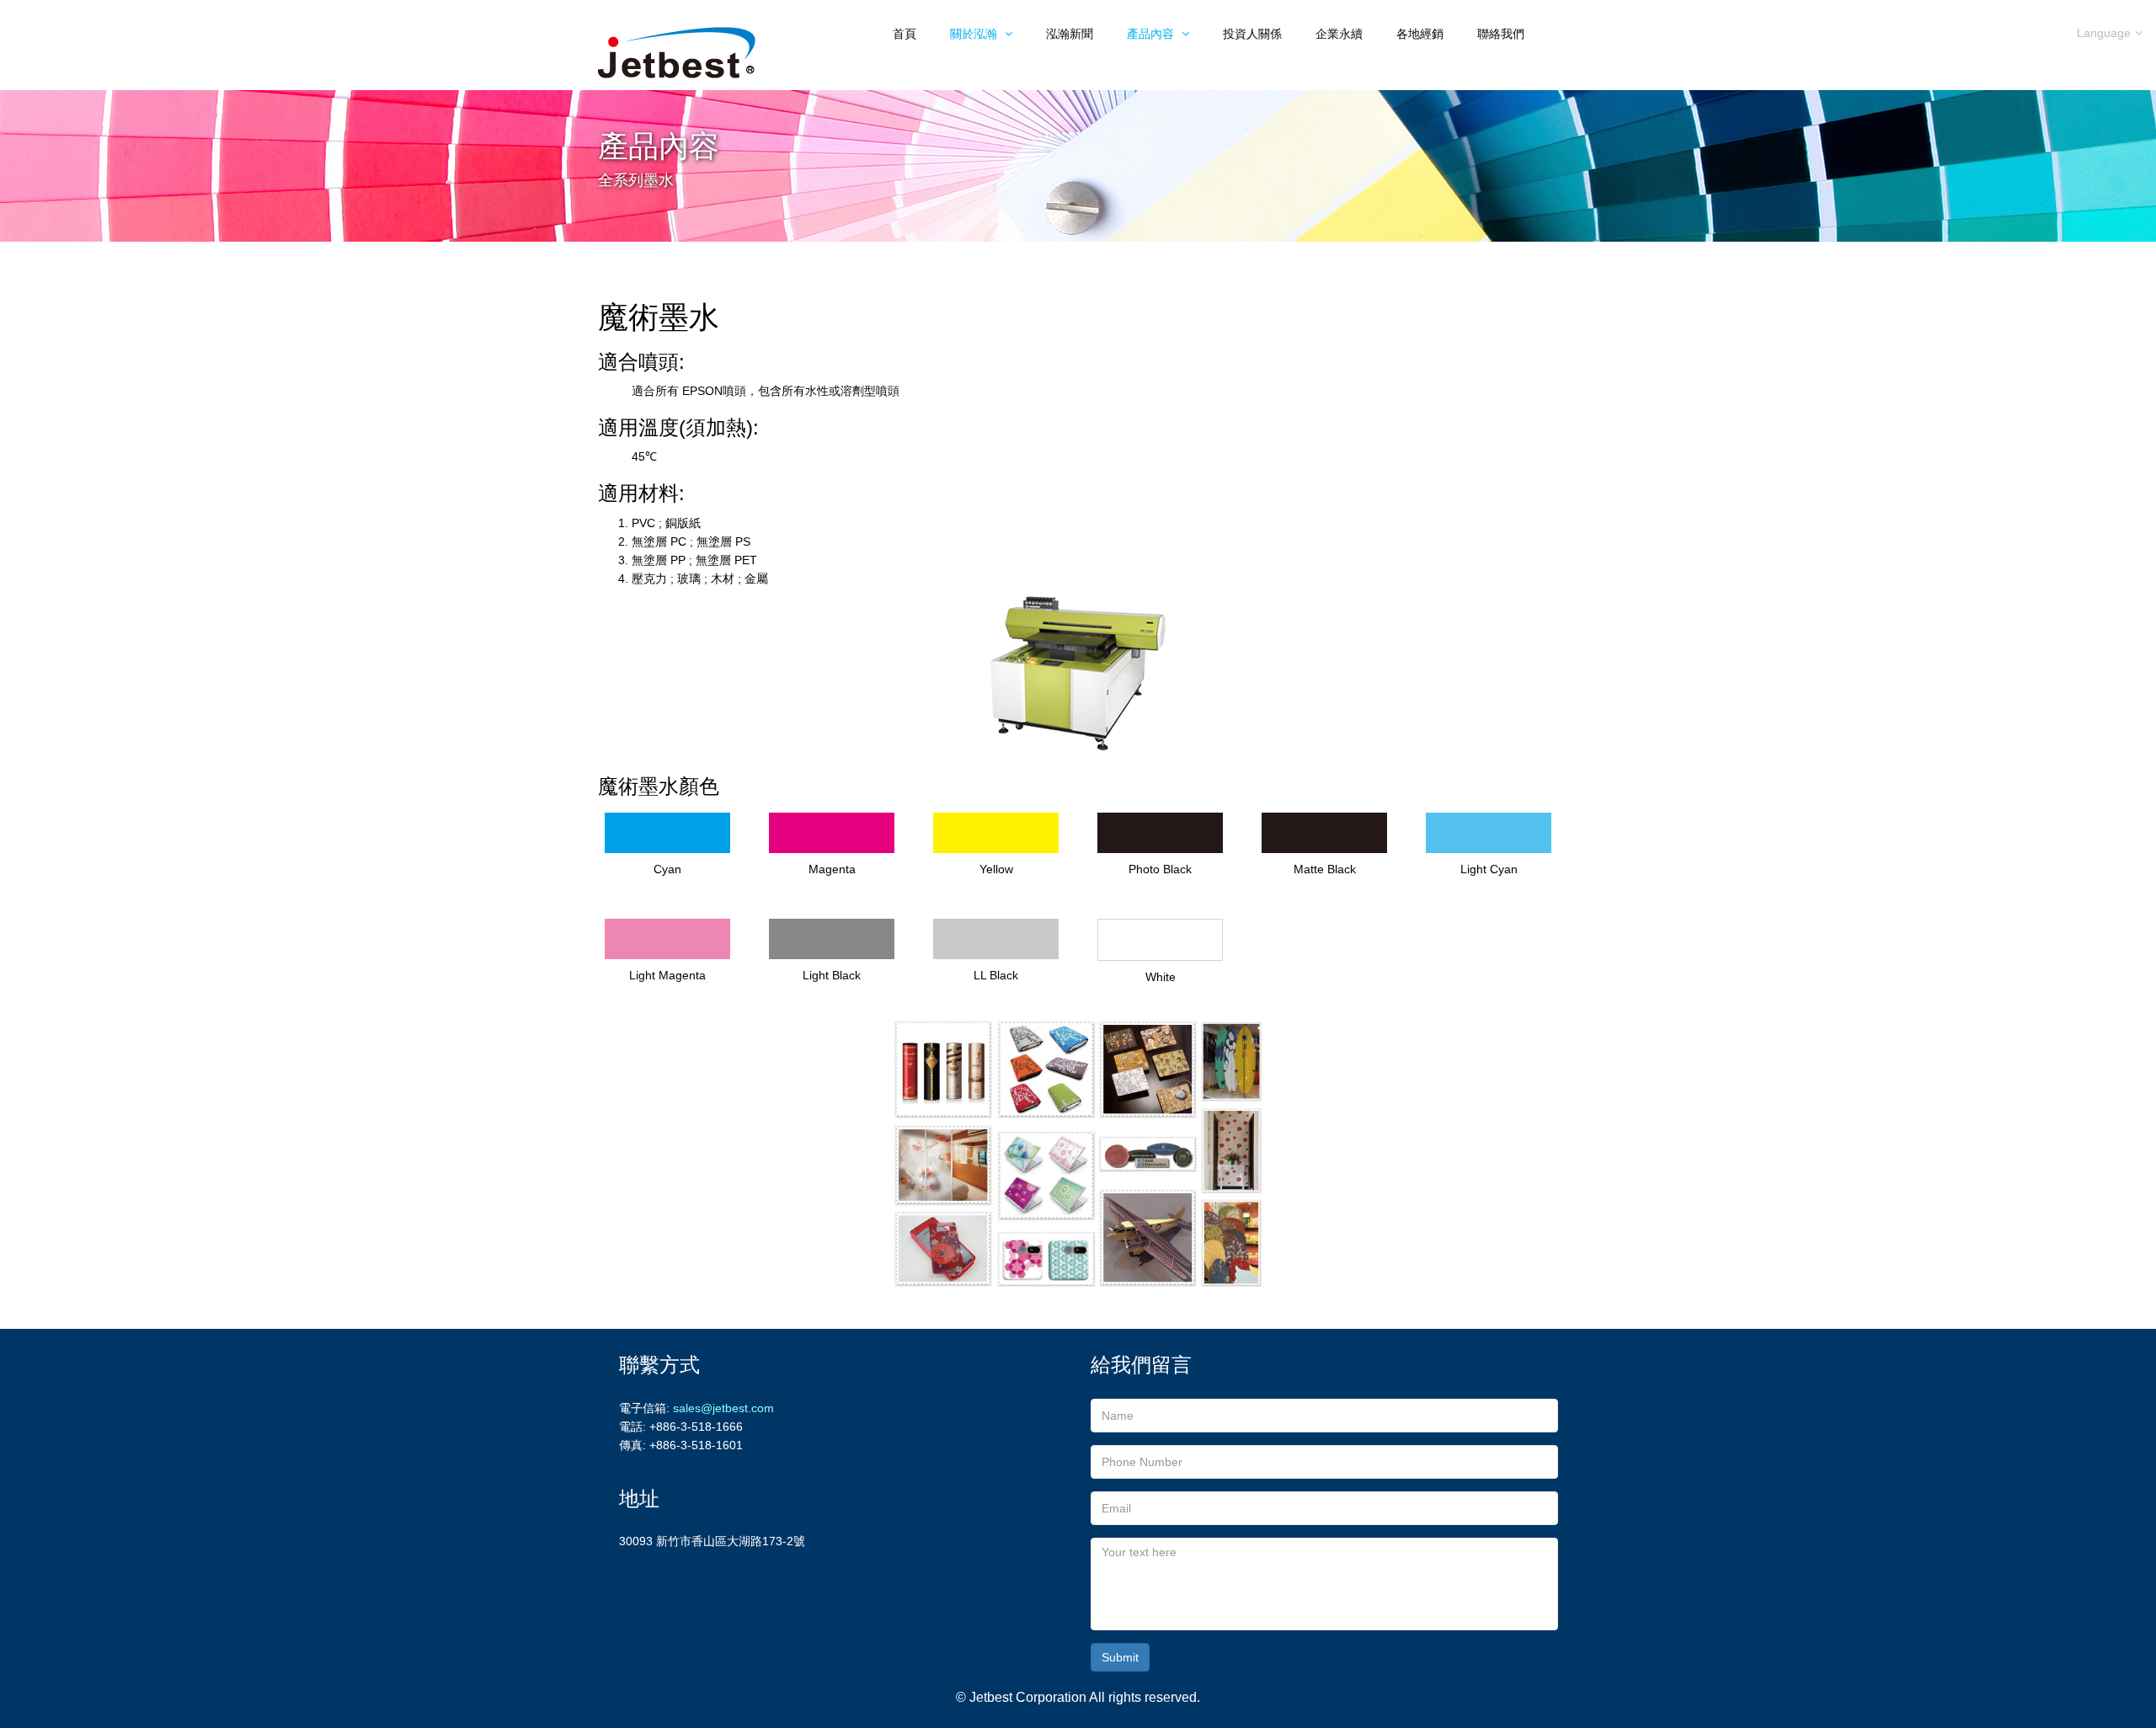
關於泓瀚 (975, 34)
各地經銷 (1420, 34)
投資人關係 (1252, 34)
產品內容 (1152, 34)
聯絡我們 (1501, 34)
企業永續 (1339, 34)
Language (2104, 33)
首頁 (905, 34)
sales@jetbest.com (723, 1408)
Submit (1120, 1657)
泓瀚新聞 (1070, 34)
